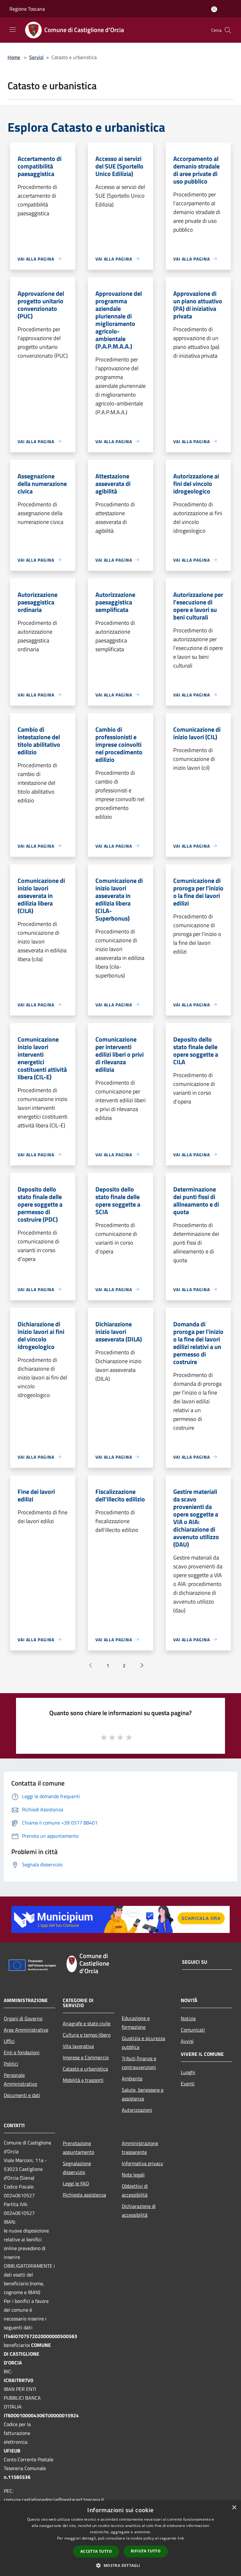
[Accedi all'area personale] (214, 9)
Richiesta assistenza (84, 2195)
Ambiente (132, 2078)
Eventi (188, 2083)
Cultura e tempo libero (87, 2035)
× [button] (234, 2508)
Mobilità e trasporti (83, 2080)
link (181, 2538)
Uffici (9, 2041)
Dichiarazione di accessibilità (139, 2210)
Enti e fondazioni (22, 2052)
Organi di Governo (23, 2018)
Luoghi (188, 2072)
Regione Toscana (27, 9)
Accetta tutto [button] (96, 2551)
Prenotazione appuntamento (78, 2148)
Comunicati (193, 2030)
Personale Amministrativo (20, 2079)
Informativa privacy (142, 2163)
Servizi (36, 57)
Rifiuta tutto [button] (146, 2551)
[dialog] (120, 2538)
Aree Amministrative (26, 2030)
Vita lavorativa (78, 2046)
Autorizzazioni (137, 2110)
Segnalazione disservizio (77, 2168)
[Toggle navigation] (13, 30)
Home (14, 57)
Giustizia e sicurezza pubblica (143, 2043)
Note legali (133, 2175)
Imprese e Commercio (86, 2057)
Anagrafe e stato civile (87, 2023)
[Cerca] (228, 30)
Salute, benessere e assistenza (143, 2094)
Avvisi (187, 2041)
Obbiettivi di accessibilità (135, 2190)
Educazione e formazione (136, 2023)
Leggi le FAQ (76, 2183)
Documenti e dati (22, 2095)
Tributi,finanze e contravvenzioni (139, 2063)
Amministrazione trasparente (140, 2148)
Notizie (188, 2018)
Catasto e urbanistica (85, 2069)
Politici (11, 2064)
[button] (120, 2565)
